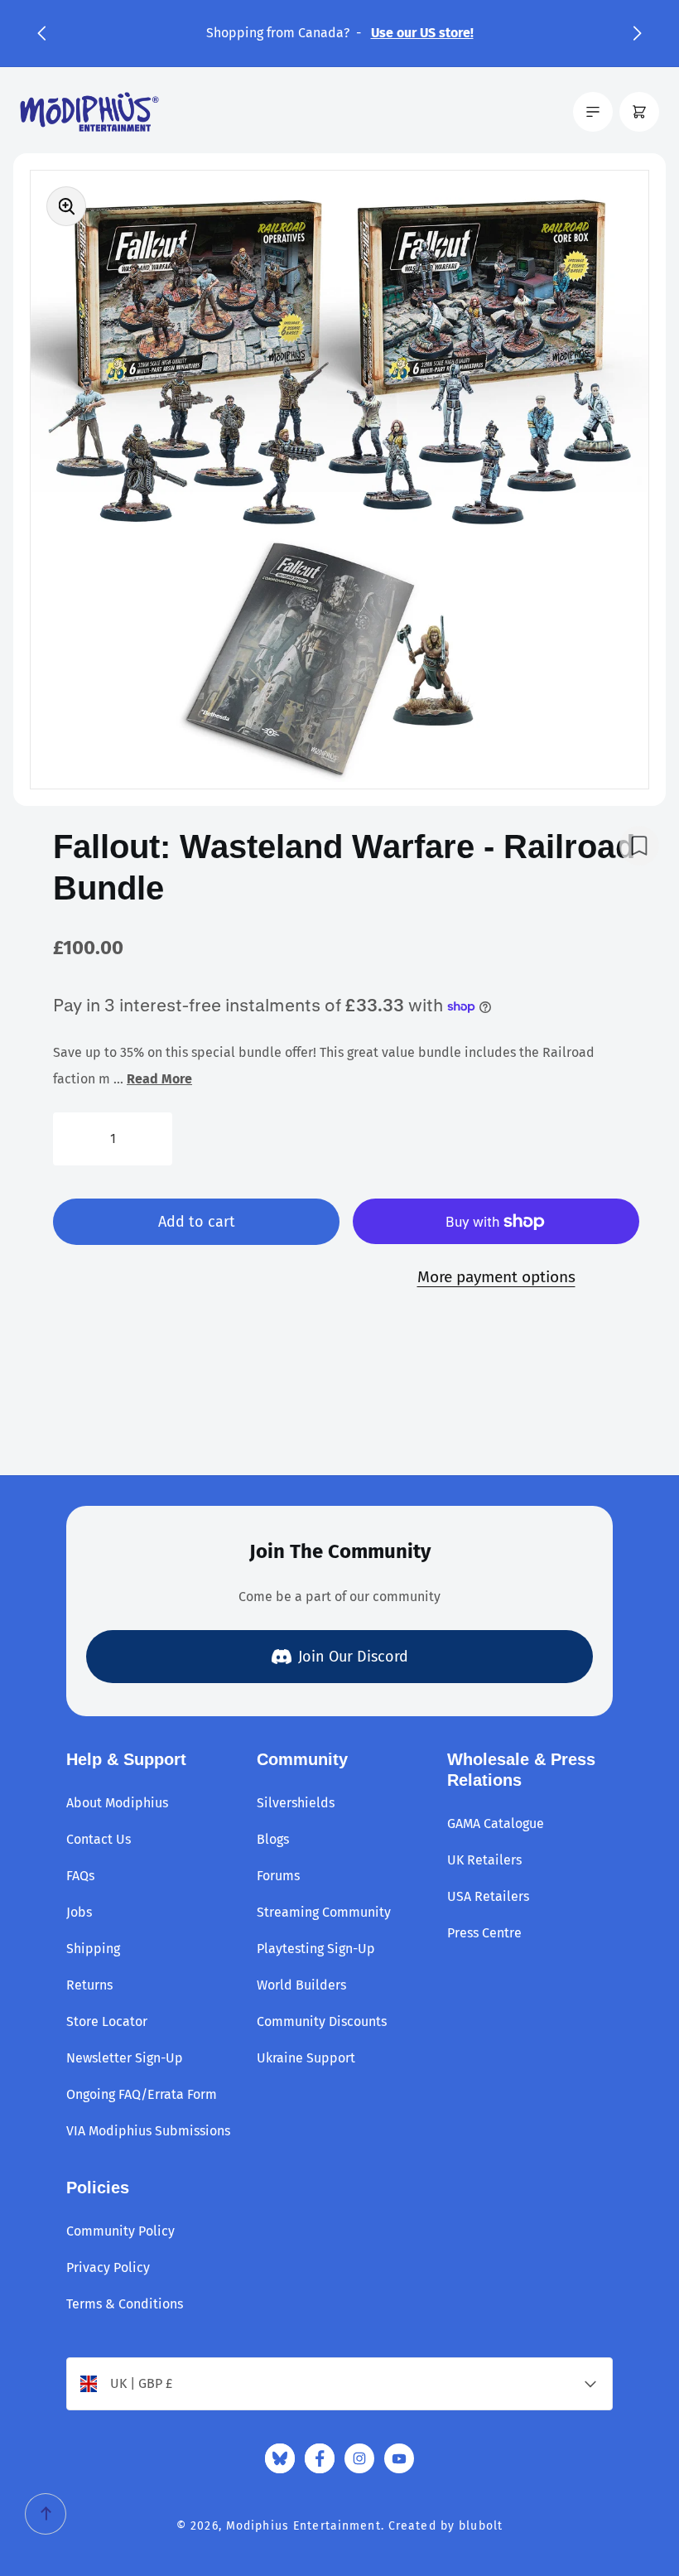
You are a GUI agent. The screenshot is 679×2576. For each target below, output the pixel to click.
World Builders (301, 1985)
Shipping (93, 1949)
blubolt (481, 2526)
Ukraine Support (306, 2058)
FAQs (80, 1876)
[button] (41, 33)
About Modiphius (117, 1803)
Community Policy (120, 2231)
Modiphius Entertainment (303, 2526)
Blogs (273, 1839)
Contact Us (99, 1839)
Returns (89, 1985)
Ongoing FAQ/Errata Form (142, 2094)
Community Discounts (322, 2021)
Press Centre (484, 1933)
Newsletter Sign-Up (125, 2058)
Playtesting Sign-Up (316, 1949)
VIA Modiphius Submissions (148, 2131)
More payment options (496, 1277)
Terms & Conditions (125, 2304)
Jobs (79, 1912)
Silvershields (296, 1803)
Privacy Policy (108, 2267)
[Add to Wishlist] (639, 846)
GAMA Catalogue (496, 1823)
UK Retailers (484, 1860)
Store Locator (107, 2021)
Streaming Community (324, 1912)
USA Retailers (488, 1896)
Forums (278, 1876)
